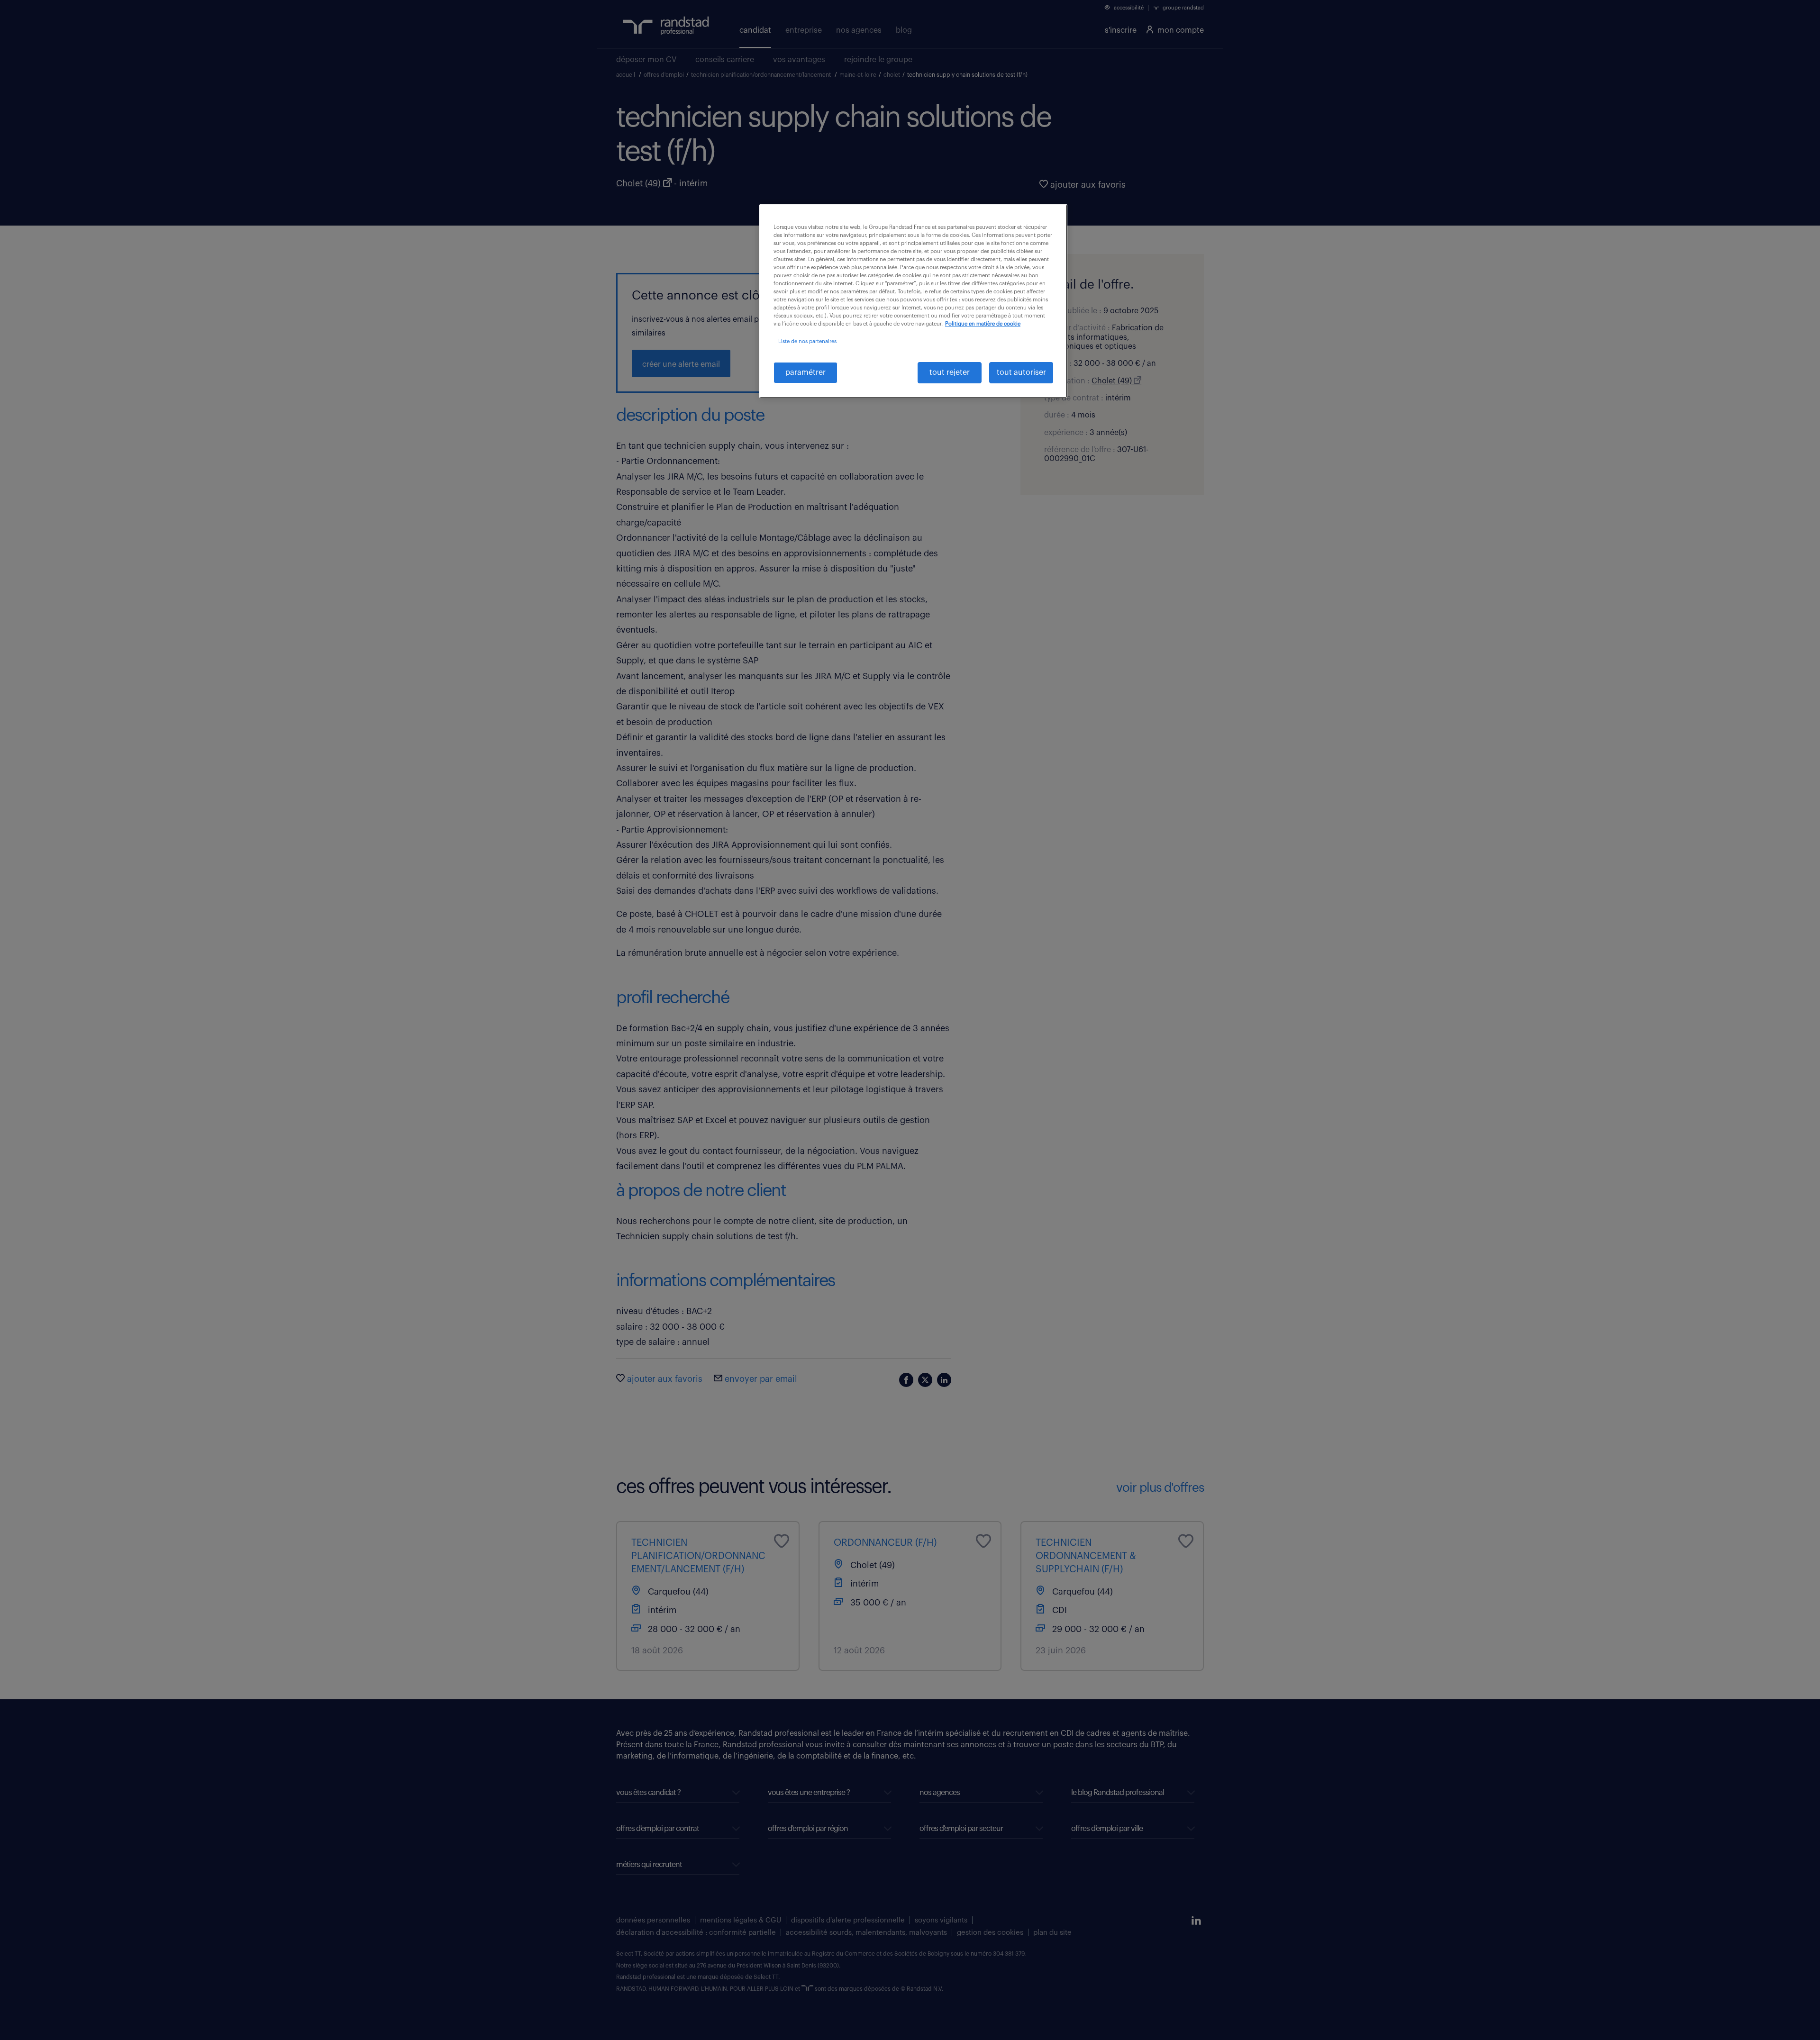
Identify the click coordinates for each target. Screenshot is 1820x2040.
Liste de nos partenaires (807, 341)
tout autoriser (1021, 372)
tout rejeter (950, 372)
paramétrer (805, 372)
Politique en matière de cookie (983, 324)
